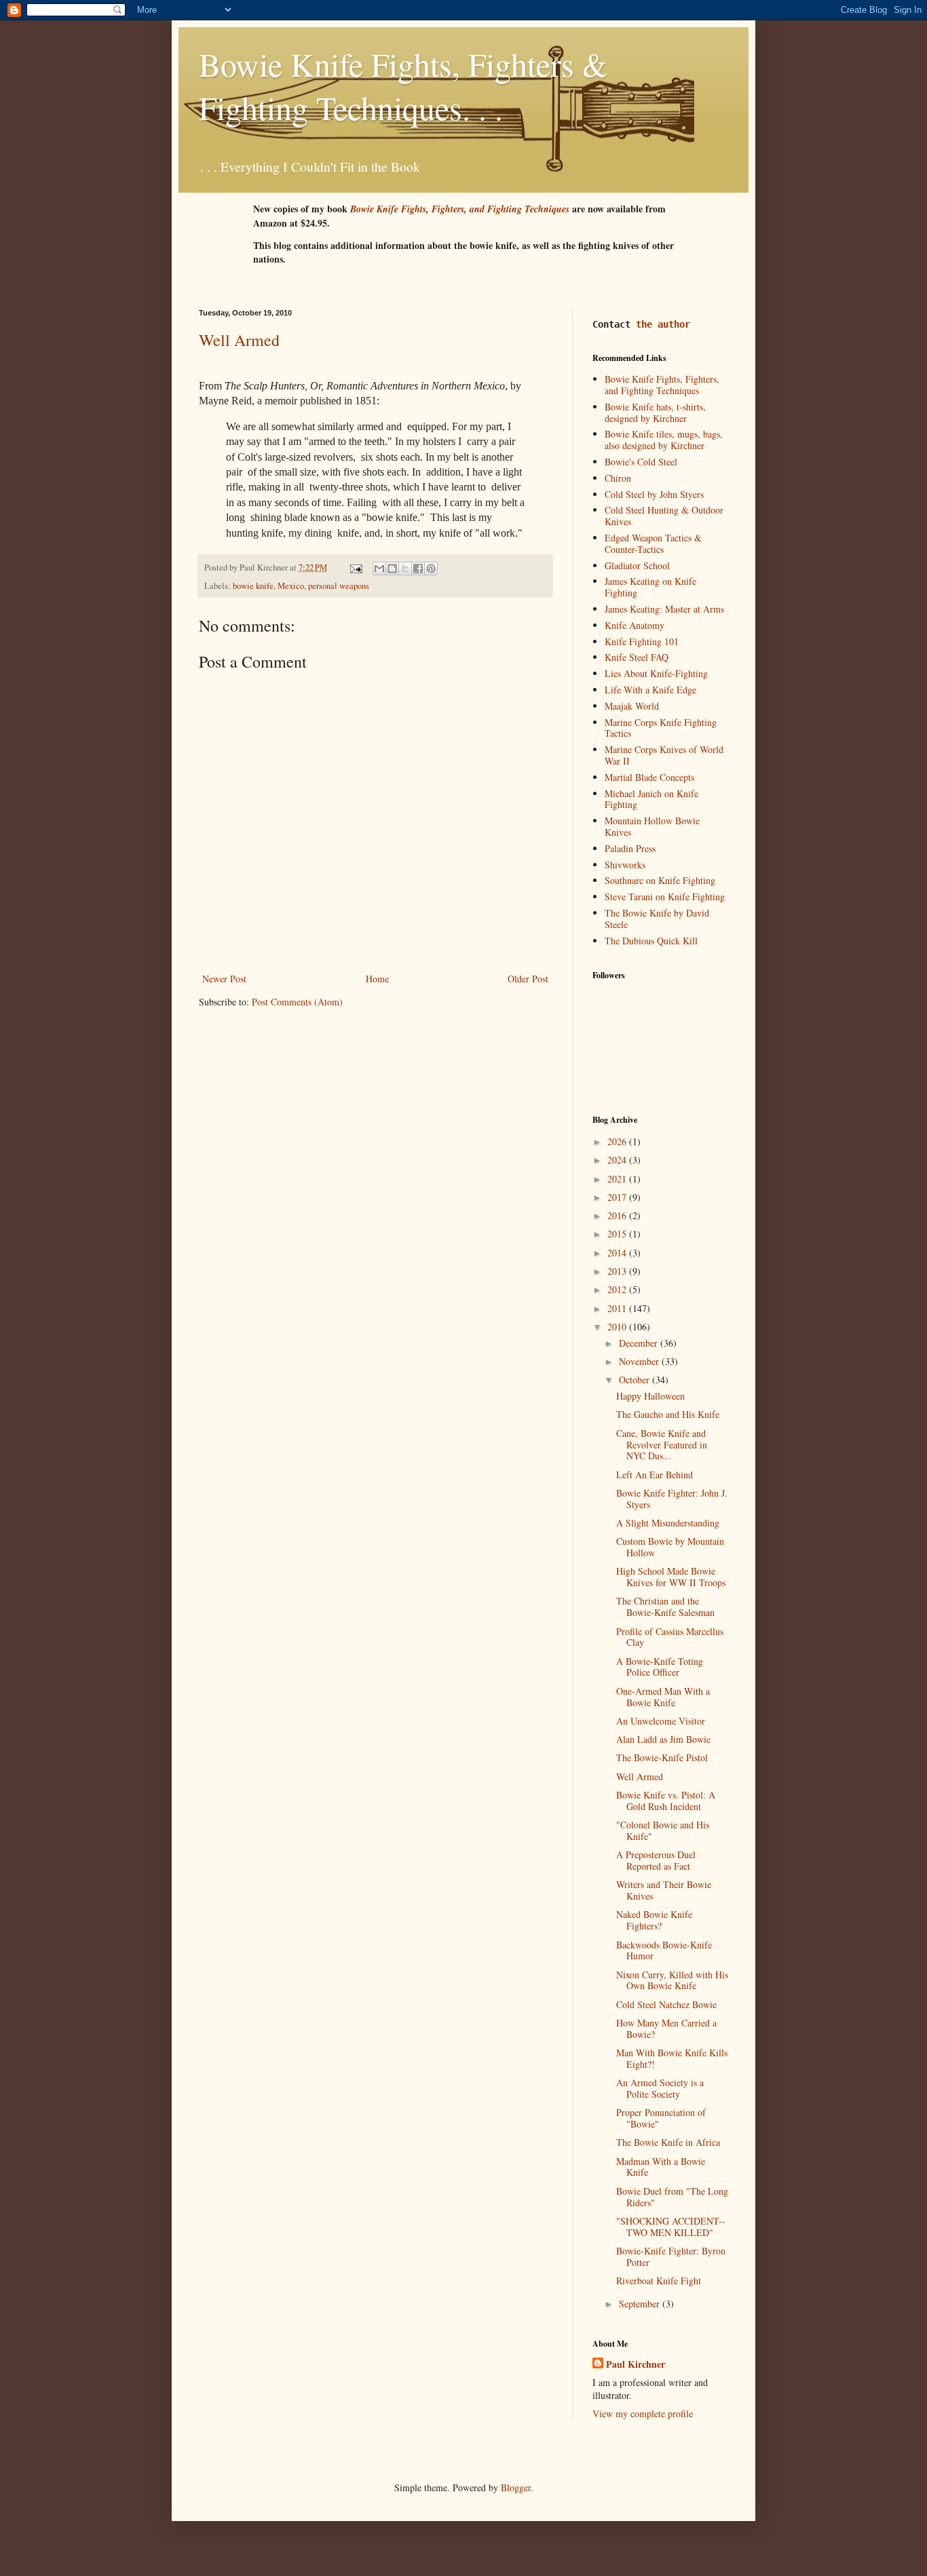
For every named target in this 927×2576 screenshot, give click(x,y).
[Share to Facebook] (418, 569)
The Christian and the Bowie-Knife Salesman (665, 1607)
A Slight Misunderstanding (668, 1523)
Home (377, 979)
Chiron (618, 478)
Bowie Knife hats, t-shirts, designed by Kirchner (655, 412)
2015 (618, 1234)
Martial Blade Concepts (649, 777)
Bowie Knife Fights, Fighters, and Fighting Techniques (662, 385)
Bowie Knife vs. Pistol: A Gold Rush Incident (666, 1801)
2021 (618, 1179)
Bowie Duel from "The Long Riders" (672, 2197)
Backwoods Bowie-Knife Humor (664, 1950)
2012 (618, 1289)
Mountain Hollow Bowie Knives (652, 826)
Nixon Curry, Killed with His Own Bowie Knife (672, 1980)
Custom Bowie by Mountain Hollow (670, 1547)
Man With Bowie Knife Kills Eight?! (672, 2058)
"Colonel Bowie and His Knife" (663, 1830)
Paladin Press (630, 848)
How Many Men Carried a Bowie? (666, 2029)
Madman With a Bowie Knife (661, 2167)
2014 (618, 1253)
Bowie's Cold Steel (641, 462)
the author (663, 324)
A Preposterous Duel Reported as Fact (656, 1860)
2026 (618, 1141)
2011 (618, 1308)
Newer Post (224, 979)
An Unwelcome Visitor (661, 1721)
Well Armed (239, 340)
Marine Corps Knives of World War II (664, 755)
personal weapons (339, 586)
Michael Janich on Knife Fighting (651, 799)
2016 (618, 1215)
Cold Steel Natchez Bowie (666, 2004)
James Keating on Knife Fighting (650, 587)
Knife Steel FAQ (637, 657)
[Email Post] (355, 568)
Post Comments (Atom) (297, 1002)
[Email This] (379, 569)
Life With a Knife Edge (650, 690)
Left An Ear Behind (655, 1475)
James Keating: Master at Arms (664, 609)
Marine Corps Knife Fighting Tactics (661, 728)
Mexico (291, 586)
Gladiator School (637, 565)
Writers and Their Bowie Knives (664, 1890)
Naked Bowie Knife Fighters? (654, 1920)
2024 (618, 1160)
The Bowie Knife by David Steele (657, 919)
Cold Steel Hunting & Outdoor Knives (664, 516)
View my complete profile (643, 2414)
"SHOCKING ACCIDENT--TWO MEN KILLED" (671, 2227)
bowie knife (253, 586)
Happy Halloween (650, 1396)
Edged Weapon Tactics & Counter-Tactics (653, 543)
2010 (618, 1327)
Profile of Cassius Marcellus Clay (670, 1637)
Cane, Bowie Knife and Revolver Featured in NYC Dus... (662, 1445)
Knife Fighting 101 (642, 641)
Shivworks (625, 865)
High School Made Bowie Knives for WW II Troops (671, 1577)
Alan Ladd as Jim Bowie (663, 1739)
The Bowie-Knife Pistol (662, 1757)
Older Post (528, 979)
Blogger (516, 2487)
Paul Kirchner (636, 2364)
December (640, 1343)
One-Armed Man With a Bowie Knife (663, 1697)
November (640, 1361)
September (641, 2304)
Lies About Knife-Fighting (656, 673)
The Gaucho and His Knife (668, 1414)
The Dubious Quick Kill (651, 941)
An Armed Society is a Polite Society (660, 2088)
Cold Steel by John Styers (654, 494)
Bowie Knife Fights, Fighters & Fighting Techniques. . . (403, 85)
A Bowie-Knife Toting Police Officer (660, 1667)
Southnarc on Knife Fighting (660, 880)
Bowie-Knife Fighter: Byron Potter (671, 2256)
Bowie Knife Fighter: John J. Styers (672, 1499)
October (636, 1380)
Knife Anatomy (635, 625)
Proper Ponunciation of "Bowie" (661, 2118)
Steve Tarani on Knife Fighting (665, 897)
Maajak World (632, 706)
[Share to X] (405, 569)
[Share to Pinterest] (431, 569)
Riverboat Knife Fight (659, 2281)
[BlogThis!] (392, 569)
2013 (618, 1271)
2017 (618, 1197)
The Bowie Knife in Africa (668, 2142)
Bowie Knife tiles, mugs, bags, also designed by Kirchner (664, 440)
